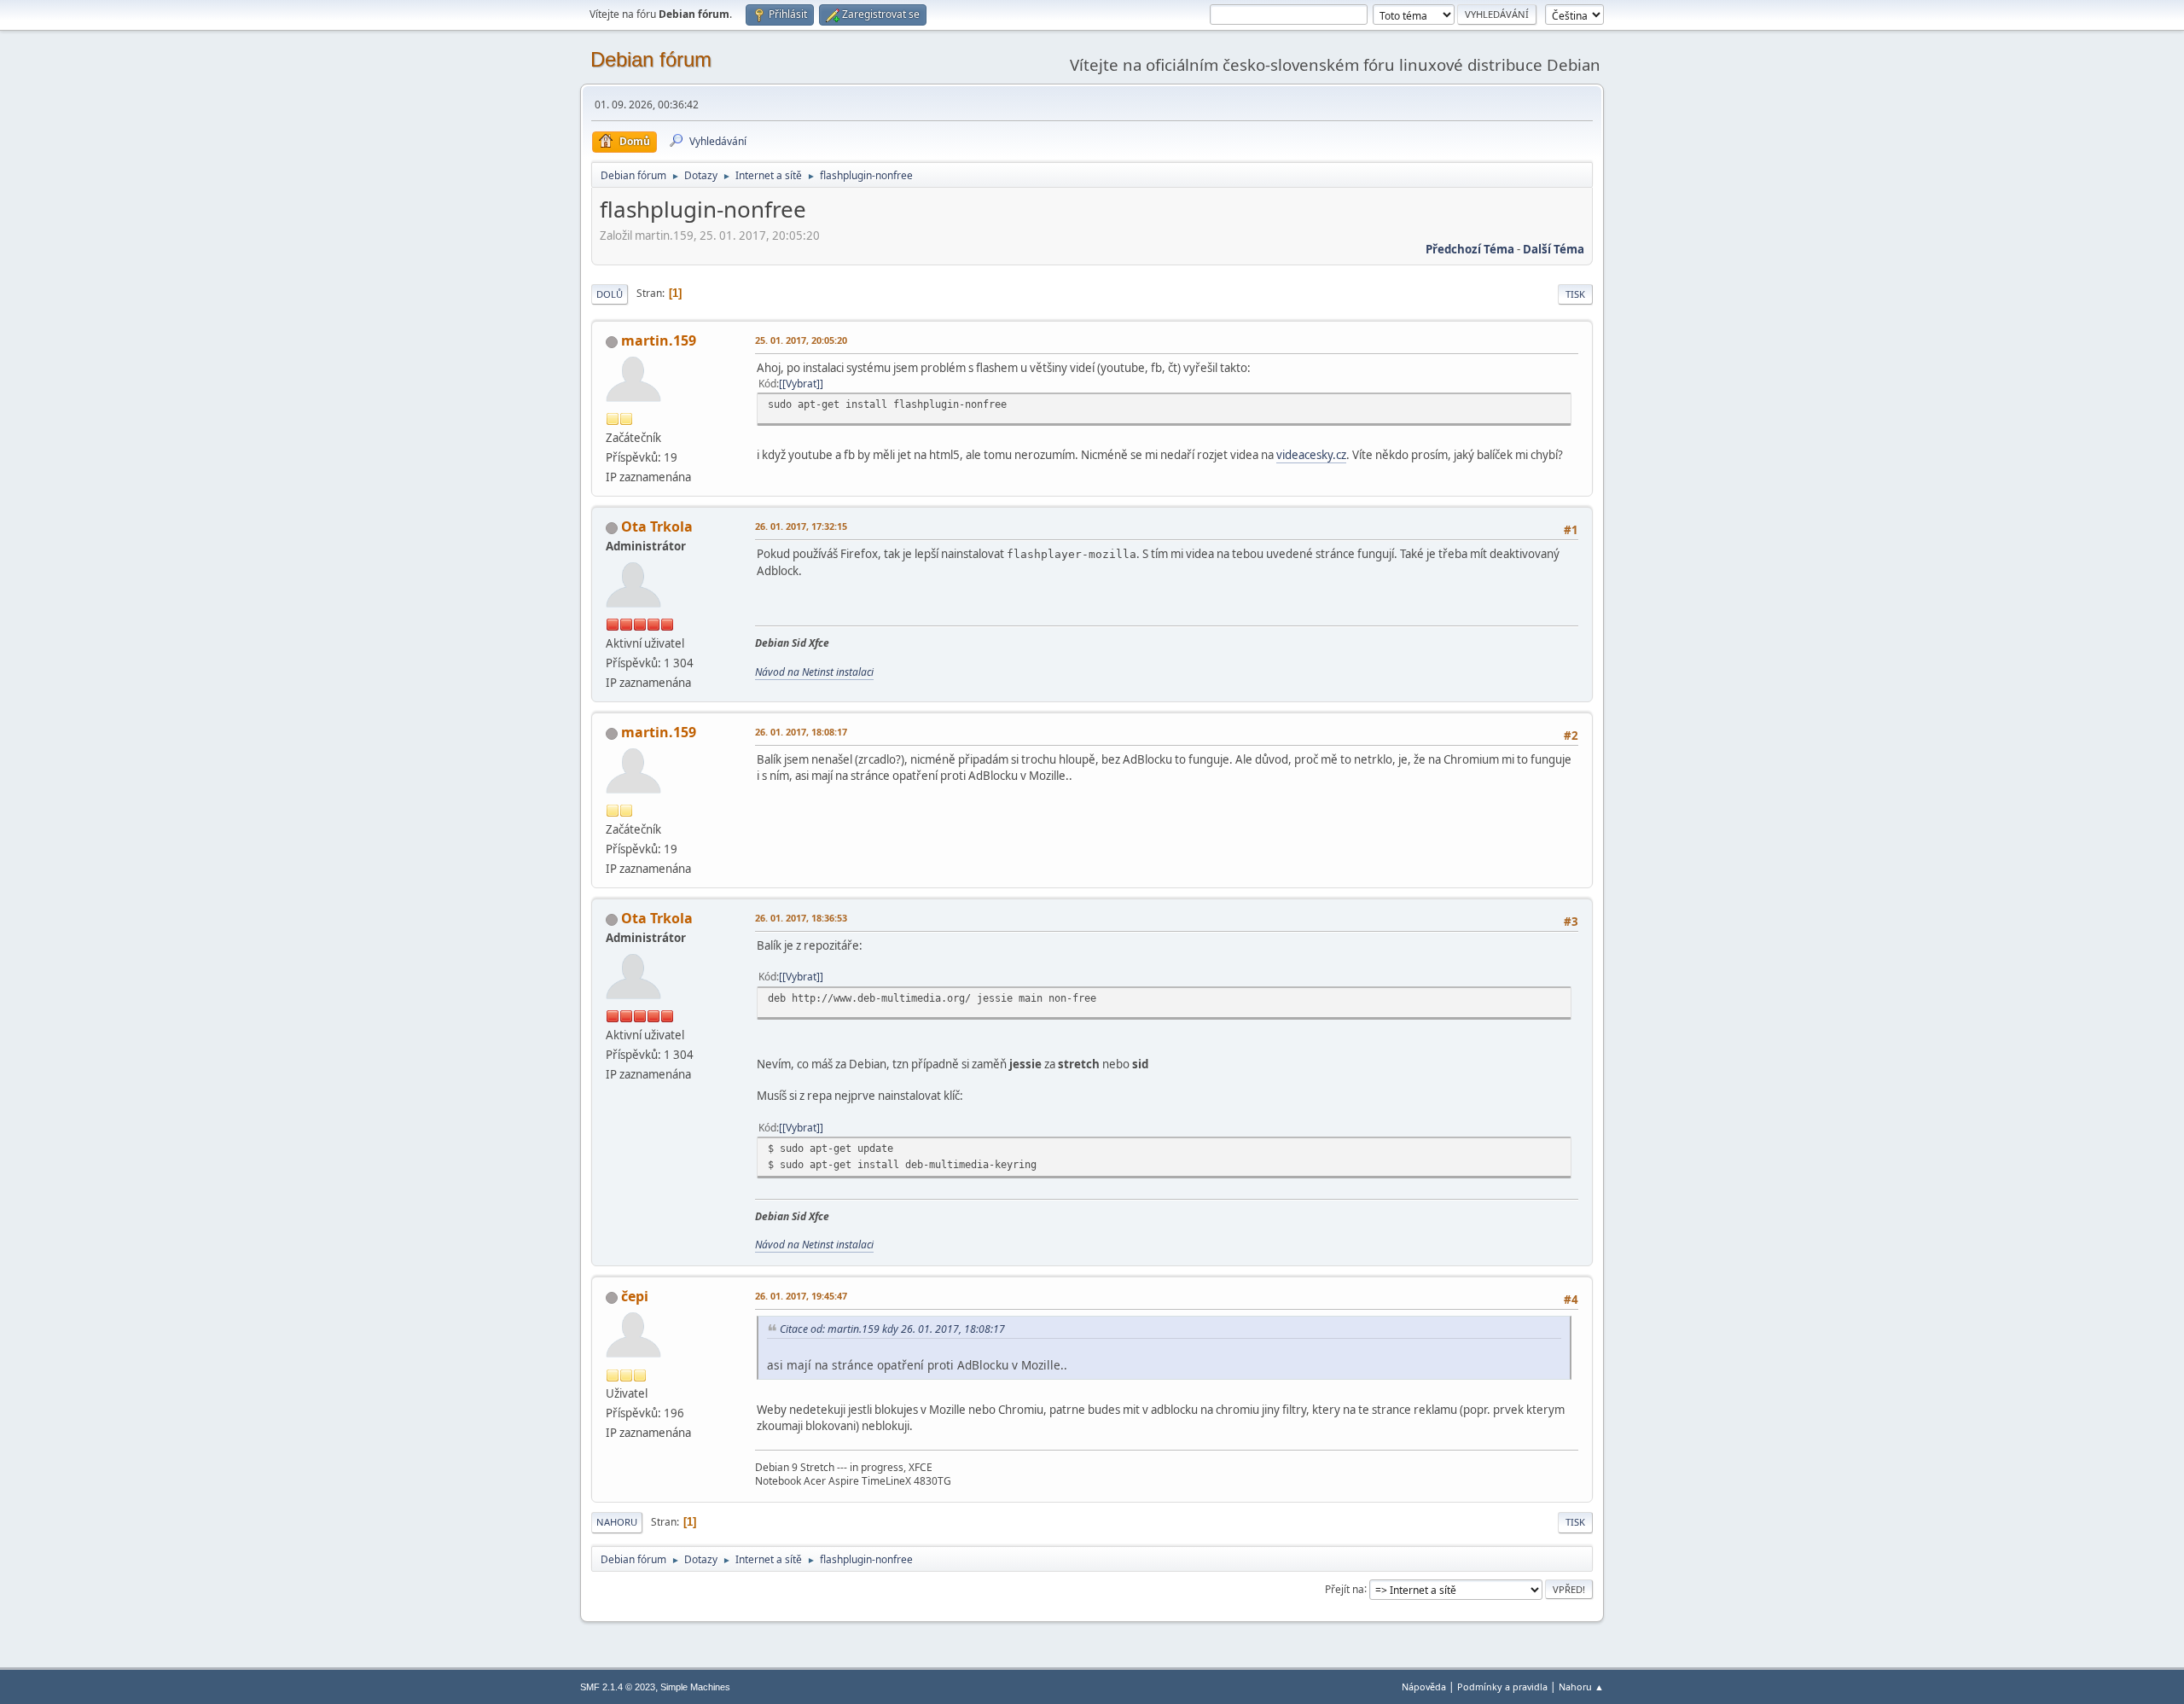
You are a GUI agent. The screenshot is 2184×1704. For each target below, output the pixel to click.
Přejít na (1345, 1588)
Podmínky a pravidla (1502, 1687)
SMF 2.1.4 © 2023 (618, 1687)
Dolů (610, 294)
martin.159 (659, 340)
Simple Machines (695, 1687)
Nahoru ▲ (1581, 1687)
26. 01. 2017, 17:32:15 (801, 526)
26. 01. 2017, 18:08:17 (801, 732)
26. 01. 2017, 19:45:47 (801, 1296)
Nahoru (617, 1522)
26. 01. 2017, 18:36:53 (801, 918)
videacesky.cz (1311, 455)
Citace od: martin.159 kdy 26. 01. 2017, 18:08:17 (892, 1329)
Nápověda (1424, 1687)
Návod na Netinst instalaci (814, 672)
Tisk (1575, 294)
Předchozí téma (1470, 249)
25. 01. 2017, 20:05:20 (801, 340)
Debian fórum (651, 59)
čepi (635, 1296)
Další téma (1554, 249)
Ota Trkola (657, 526)
